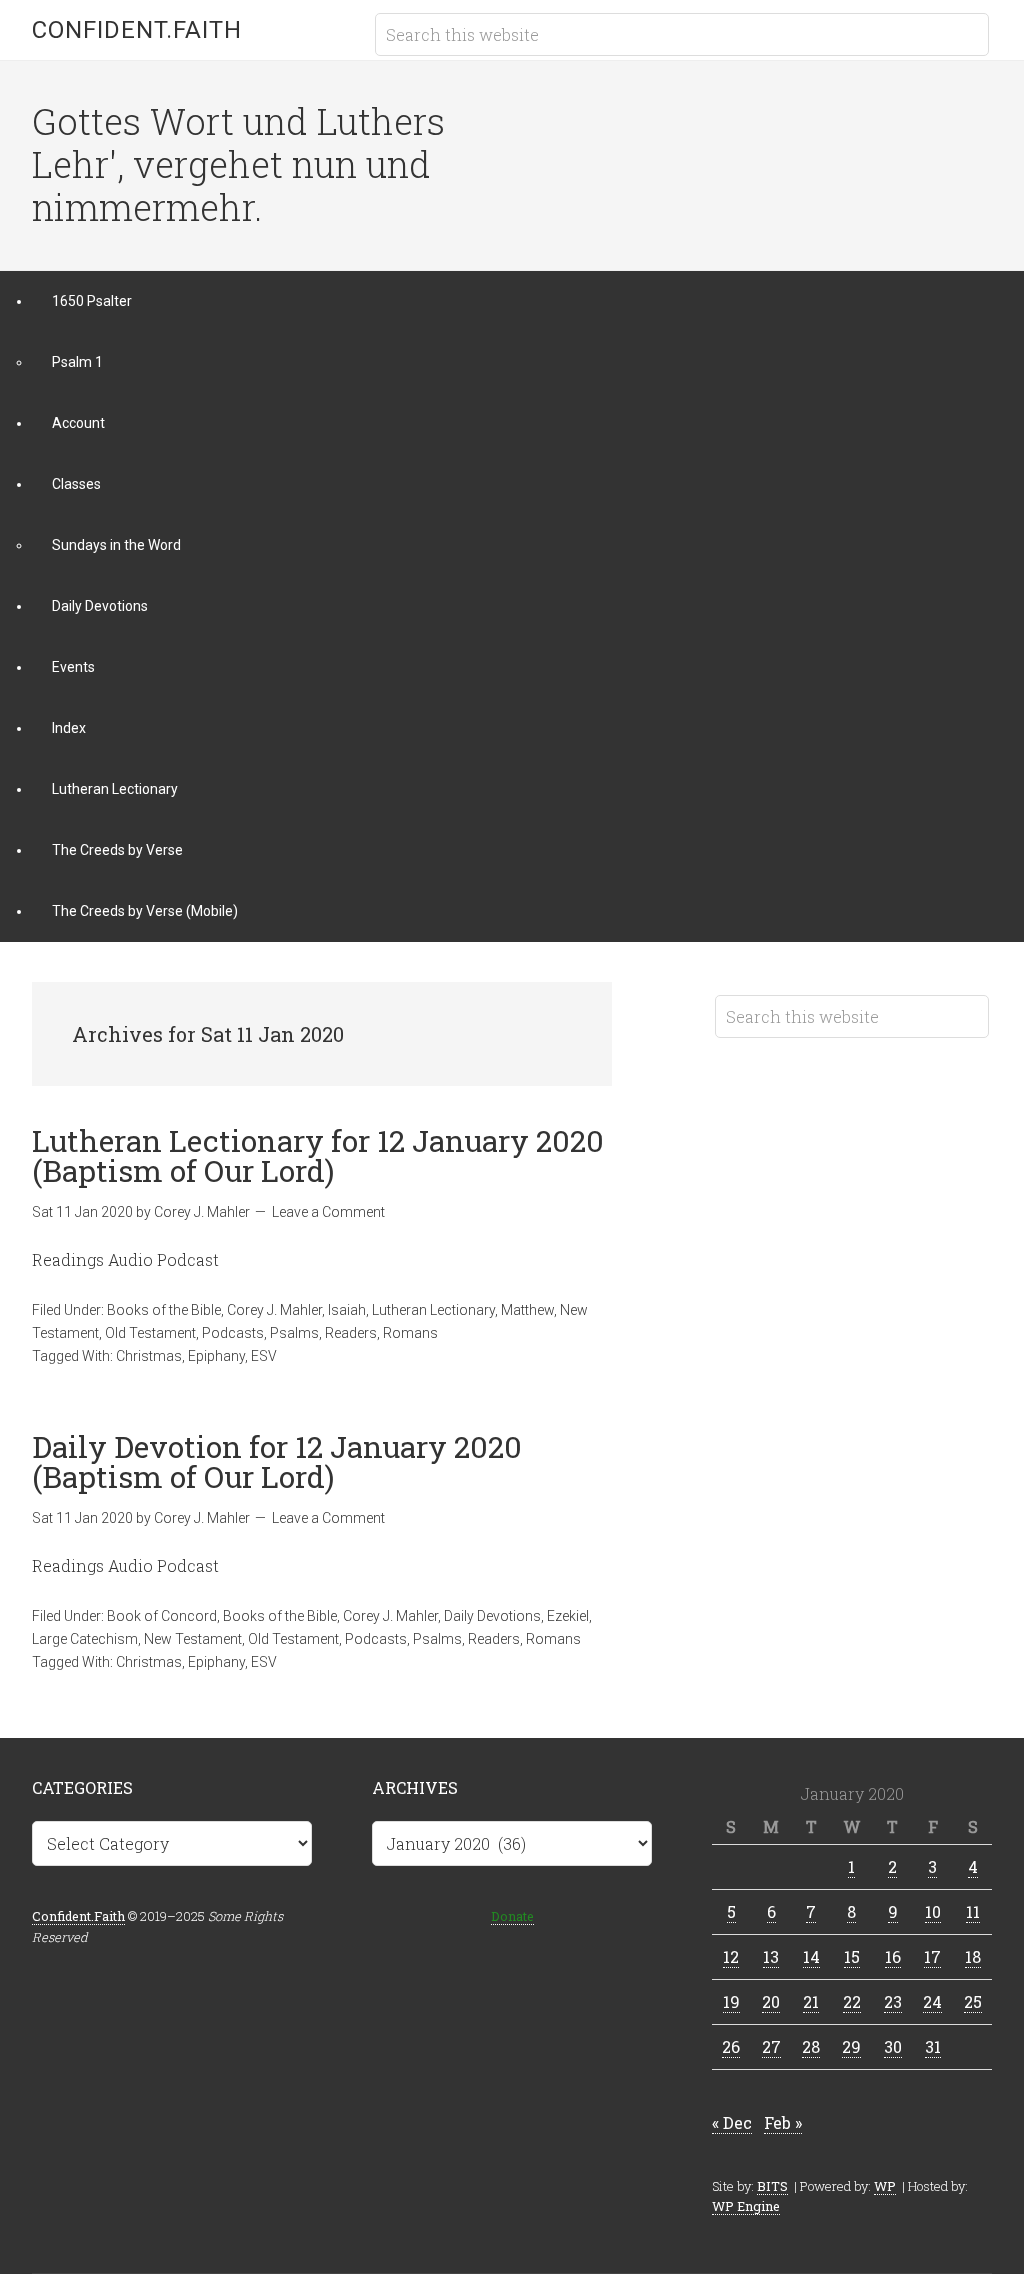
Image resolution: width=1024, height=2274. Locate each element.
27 (771, 2046)
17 (932, 1956)
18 (973, 1956)
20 (771, 2001)
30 (893, 2046)
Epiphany (216, 1356)
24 (932, 2001)
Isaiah (347, 1310)
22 (852, 2001)
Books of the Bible (164, 1310)
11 (973, 1911)
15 (852, 1956)
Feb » (783, 2122)
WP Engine (746, 2206)
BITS (772, 2186)
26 (731, 2046)
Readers (351, 1333)
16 (893, 1956)
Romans (410, 1333)
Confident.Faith (137, 30)
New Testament (193, 1639)
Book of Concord (162, 1616)
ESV (264, 1356)
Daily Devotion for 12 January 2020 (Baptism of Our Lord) (277, 1461)
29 (851, 2046)
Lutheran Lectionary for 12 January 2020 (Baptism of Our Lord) (318, 1155)
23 (893, 2001)
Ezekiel (568, 1616)
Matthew (527, 1310)
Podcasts (233, 1333)
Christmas (149, 1356)
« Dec (732, 2122)
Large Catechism (85, 1639)
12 (731, 1956)
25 (973, 2001)
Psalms (294, 1333)
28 (811, 2046)
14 (811, 1956)
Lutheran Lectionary (433, 1310)
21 (811, 2001)
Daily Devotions (492, 1616)
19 (731, 2001)
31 (933, 2046)
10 (933, 1911)
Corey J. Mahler (274, 1310)
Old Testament (150, 1333)
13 (771, 1956)
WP (885, 2186)
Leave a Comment (328, 1212)
